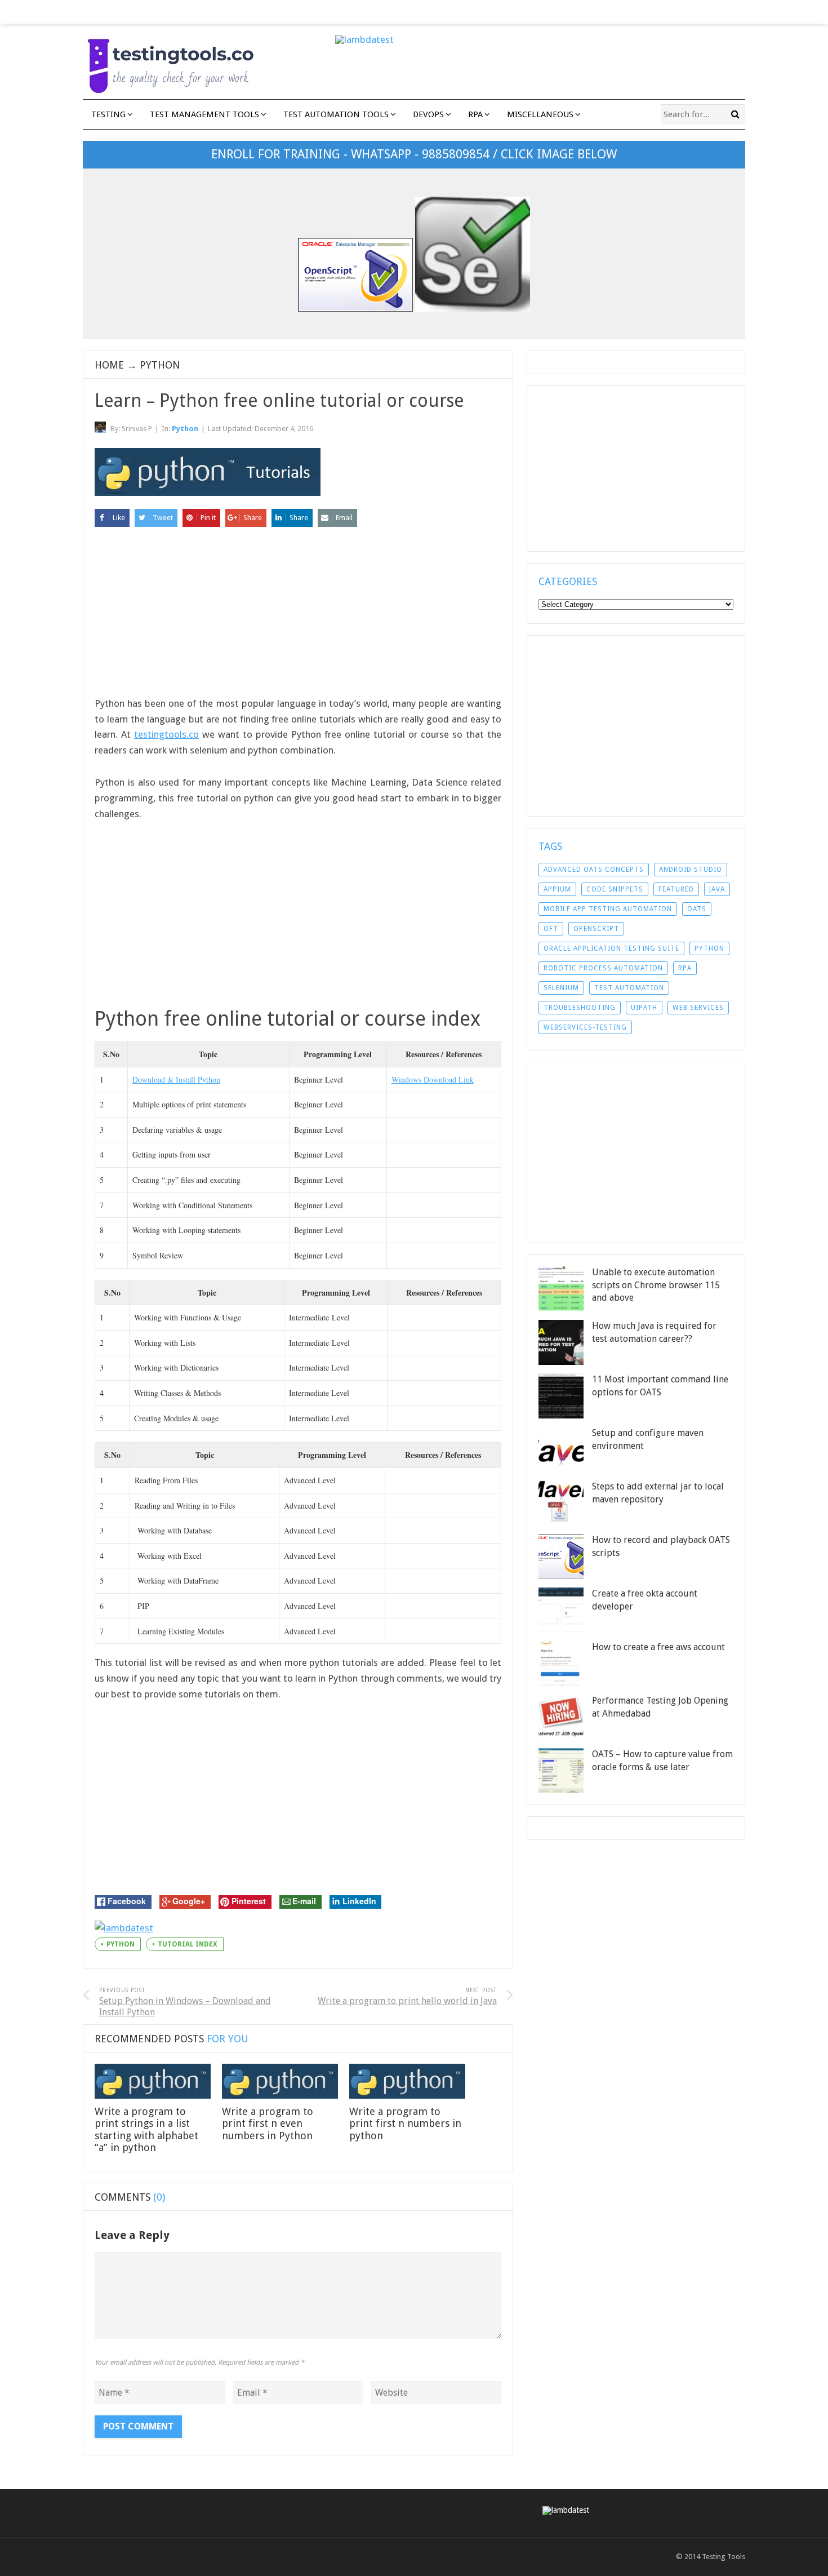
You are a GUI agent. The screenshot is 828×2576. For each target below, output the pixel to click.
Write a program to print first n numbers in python (405, 2123)
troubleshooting (580, 1008)
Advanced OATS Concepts (594, 870)
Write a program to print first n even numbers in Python (268, 2123)
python (121, 1944)
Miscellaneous (540, 114)
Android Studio (691, 870)
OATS (697, 909)
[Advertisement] (298, 617)
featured (676, 889)
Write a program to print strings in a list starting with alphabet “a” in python (146, 2130)
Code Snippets (615, 889)
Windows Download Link (433, 1079)
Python (160, 365)
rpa (685, 968)
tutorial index (188, 1944)
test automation (629, 988)
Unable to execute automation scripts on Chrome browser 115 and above (656, 1285)
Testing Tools (724, 2557)
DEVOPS (428, 114)
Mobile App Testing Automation (608, 909)
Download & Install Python (176, 1079)
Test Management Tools (204, 114)
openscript (596, 929)
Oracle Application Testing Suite (611, 948)
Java (717, 889)
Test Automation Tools (336, 114)
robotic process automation (603, 968)
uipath (644, 1008)
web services (698, 1008)
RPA (475, 114)
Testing (108, 114)
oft (551, 929)
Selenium (561, 988)
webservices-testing (585, 1027)
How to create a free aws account (658, 1647)
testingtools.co (166, 734)
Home (109, 365)
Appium (557, 889)
